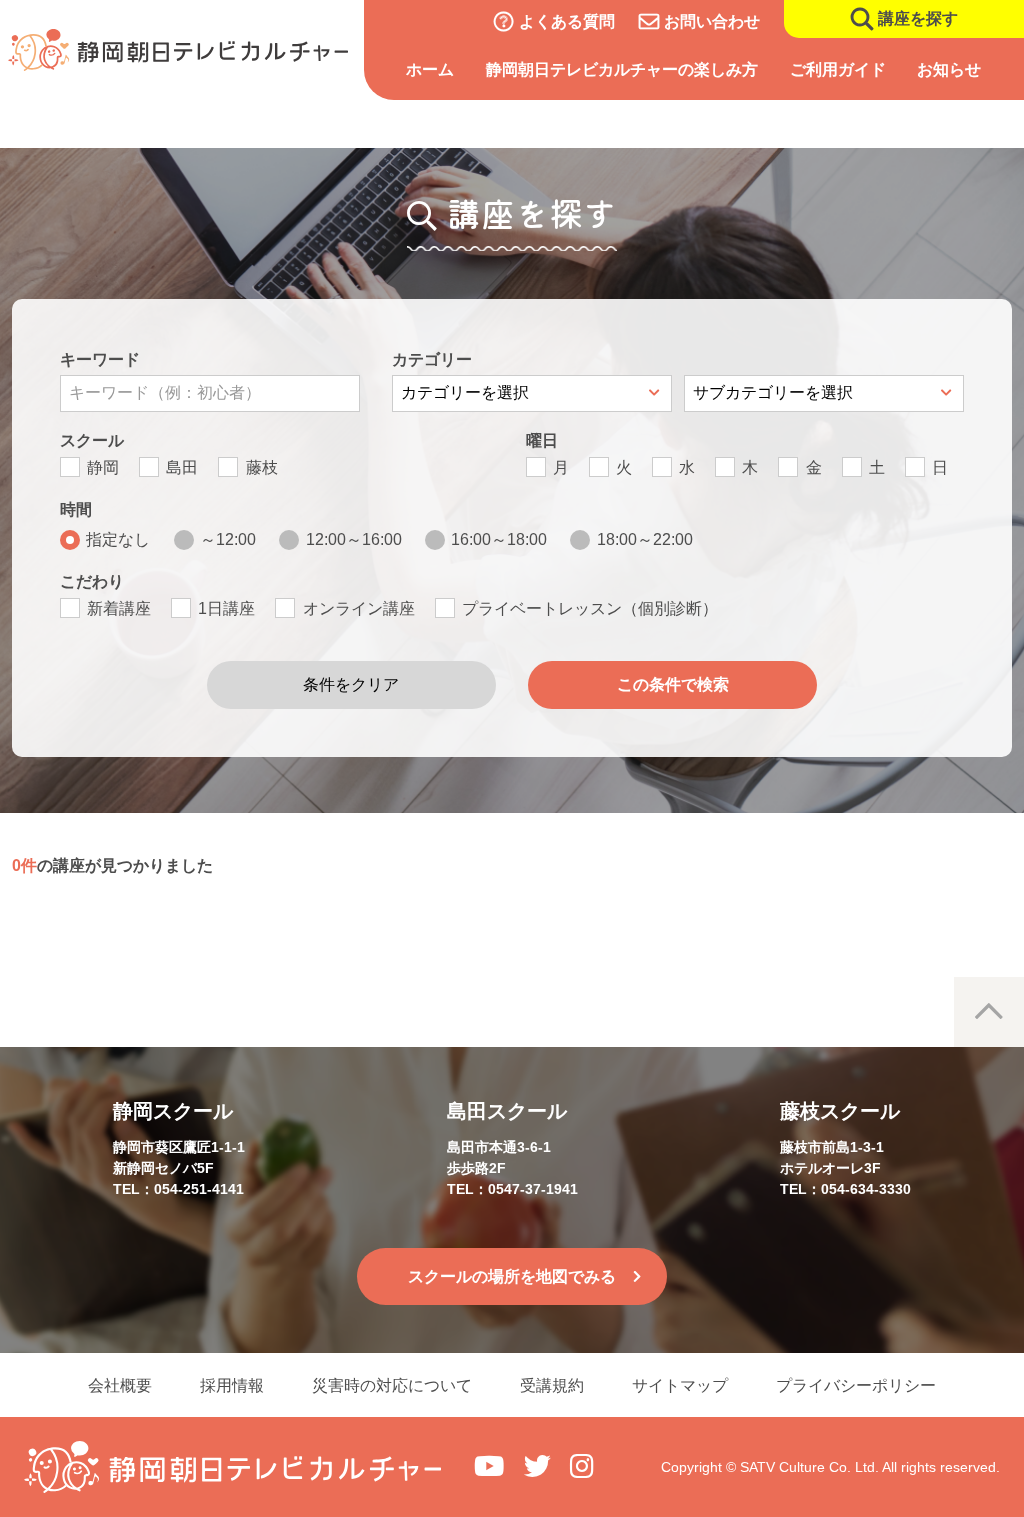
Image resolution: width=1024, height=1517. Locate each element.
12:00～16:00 (353, 539)
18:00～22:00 (644, 539)
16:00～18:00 (499, 539)
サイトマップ (680, 1385)
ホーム (430, 69)
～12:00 (228, 539)
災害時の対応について (392, 1385)
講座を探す (918, 18)
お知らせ (949, 69)
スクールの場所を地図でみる (512, 1276)
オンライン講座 (359, 608)
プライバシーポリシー (856, 1385)
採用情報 (232, 1385)
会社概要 (120, 1385)
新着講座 (119, 608)
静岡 (103, 467)
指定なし (118, 539)
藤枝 (262, 467)
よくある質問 (567, 21)
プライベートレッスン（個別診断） (590, 608)
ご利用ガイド (838, 69)
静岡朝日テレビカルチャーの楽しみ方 (622, 69)
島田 (182, 467)
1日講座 (226, 608)
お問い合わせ (712, 21)
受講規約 (552, 1385)
